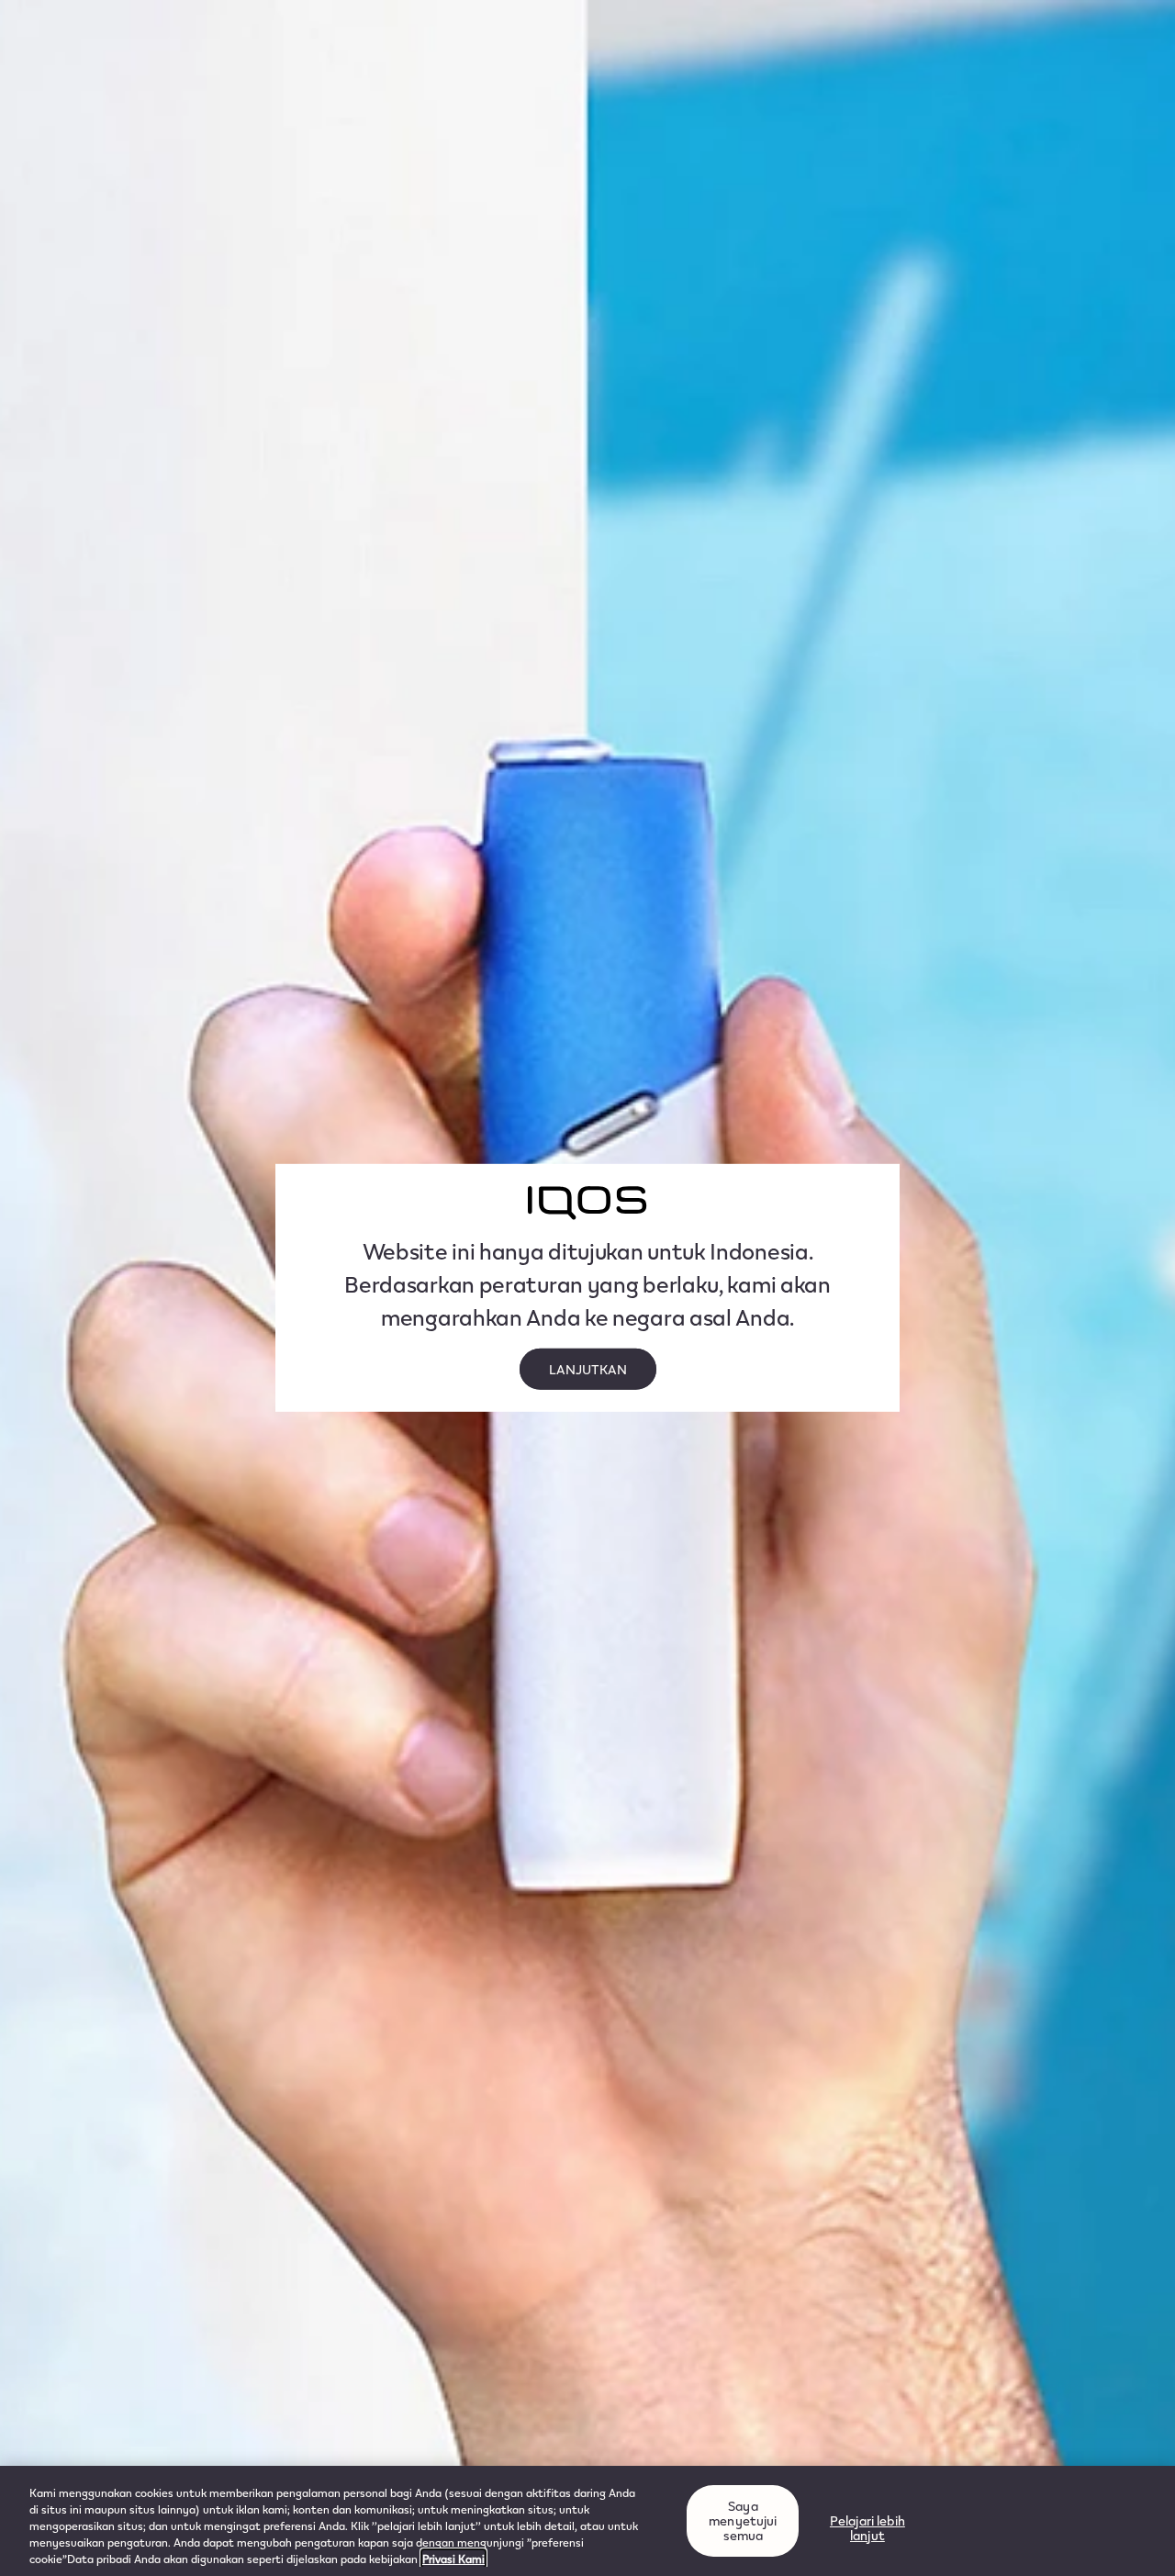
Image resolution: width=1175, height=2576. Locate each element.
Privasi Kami (453, 2559)
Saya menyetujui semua (743, 2520)
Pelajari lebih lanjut (867, 2528)
